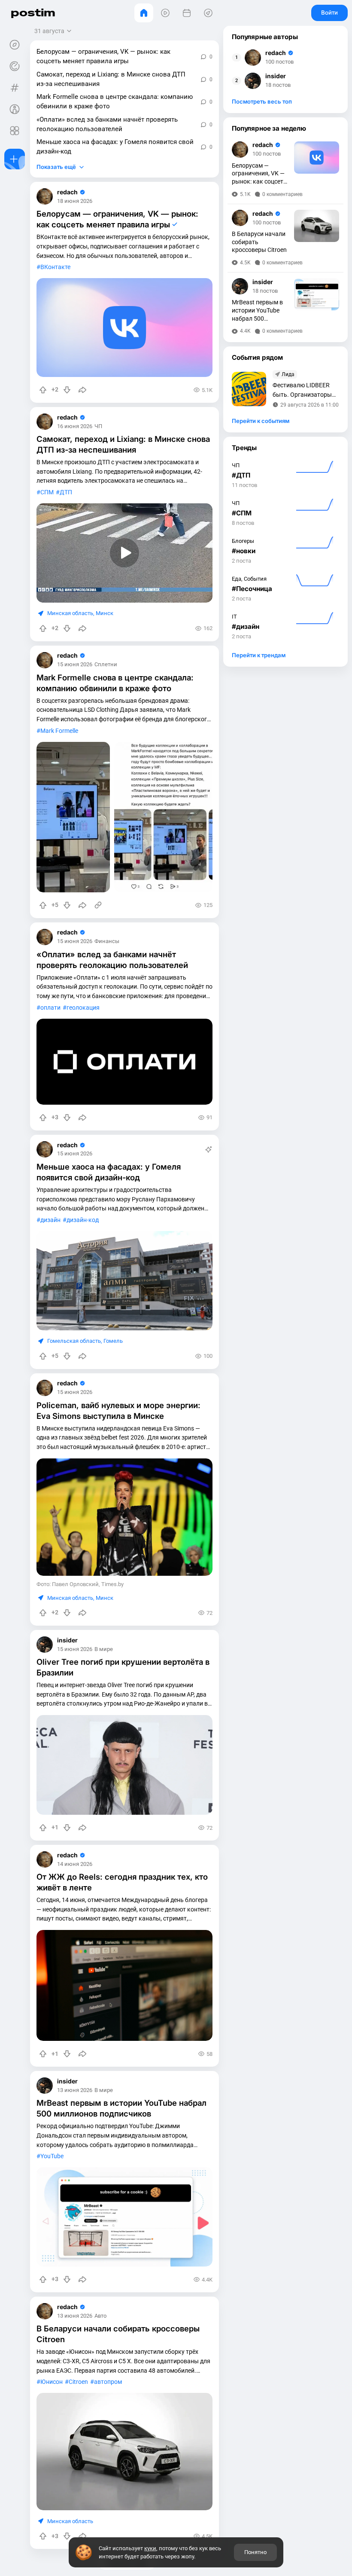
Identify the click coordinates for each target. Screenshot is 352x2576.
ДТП (66, 492)
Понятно (255, 2552)
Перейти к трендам (259, 655)
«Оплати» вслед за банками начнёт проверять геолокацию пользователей (107, 124)
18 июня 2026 (75, 201)
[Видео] (165, 13)
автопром (108, 2382)
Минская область (70, 613)
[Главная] (144, 13)
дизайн (50, 1220)
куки (150, 2548)
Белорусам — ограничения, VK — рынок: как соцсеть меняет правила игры (103, 56)
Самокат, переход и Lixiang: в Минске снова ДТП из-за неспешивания (111, 79)
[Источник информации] (98, 905)
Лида (288, 374)
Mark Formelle (59, 731)
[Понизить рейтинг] (67, 390)
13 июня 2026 (75, 2091)
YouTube (52, 2156)
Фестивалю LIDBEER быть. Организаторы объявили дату (302, 391)
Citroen (78, 2382)
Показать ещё (56, 167)
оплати (50, 1008)
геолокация (83, 1008)
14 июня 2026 (75, 1864)
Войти (329, 12)
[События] (187, 13)
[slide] (73, 817)
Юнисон (52, 2382)
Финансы (107, 942)
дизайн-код (83, 1220)
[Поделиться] (82, 390)
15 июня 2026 (75, 665)
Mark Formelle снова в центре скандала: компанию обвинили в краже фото (115, 101)
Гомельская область (74, 1341)
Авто (100, 2316)
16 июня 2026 (75, 427)
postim (33, 12)
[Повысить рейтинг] (43, 390)
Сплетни (106, 665)
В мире (104, 1649)
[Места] (208, 13)
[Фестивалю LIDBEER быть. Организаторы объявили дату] (249, 389)
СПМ (47, 492)
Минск (105, 613)
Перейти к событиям (261, 421)
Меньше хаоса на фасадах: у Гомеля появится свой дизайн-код (115, 147)
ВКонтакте (55, 267)
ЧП (98, 427)
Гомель (113, 1341)
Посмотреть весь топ (262, 101)
